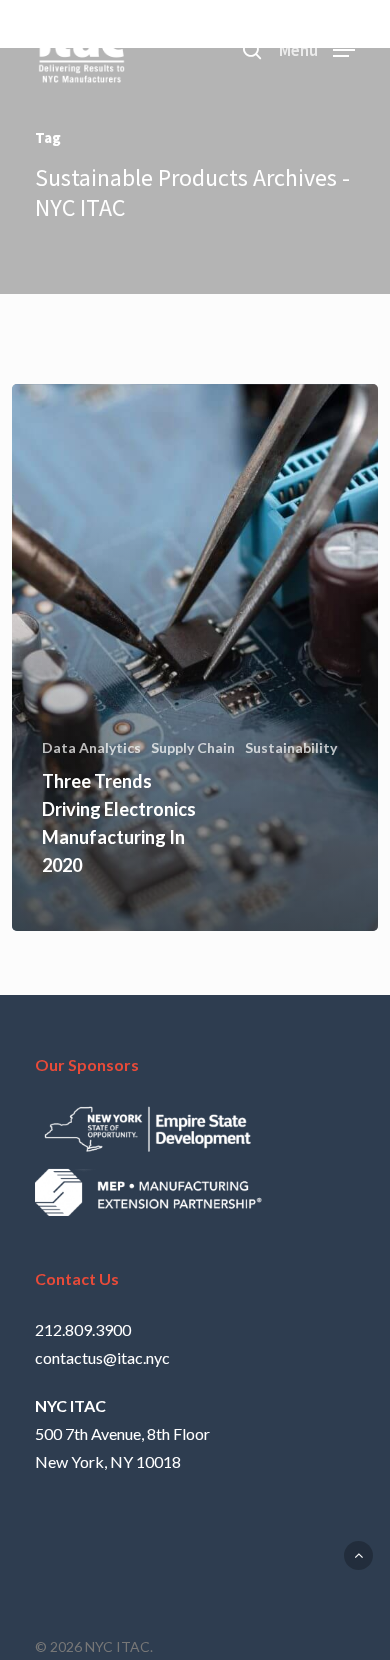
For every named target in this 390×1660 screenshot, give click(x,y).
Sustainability (291, 747)
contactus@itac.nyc (102, 1357)
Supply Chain (193, 747)
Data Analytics (91, 747)
